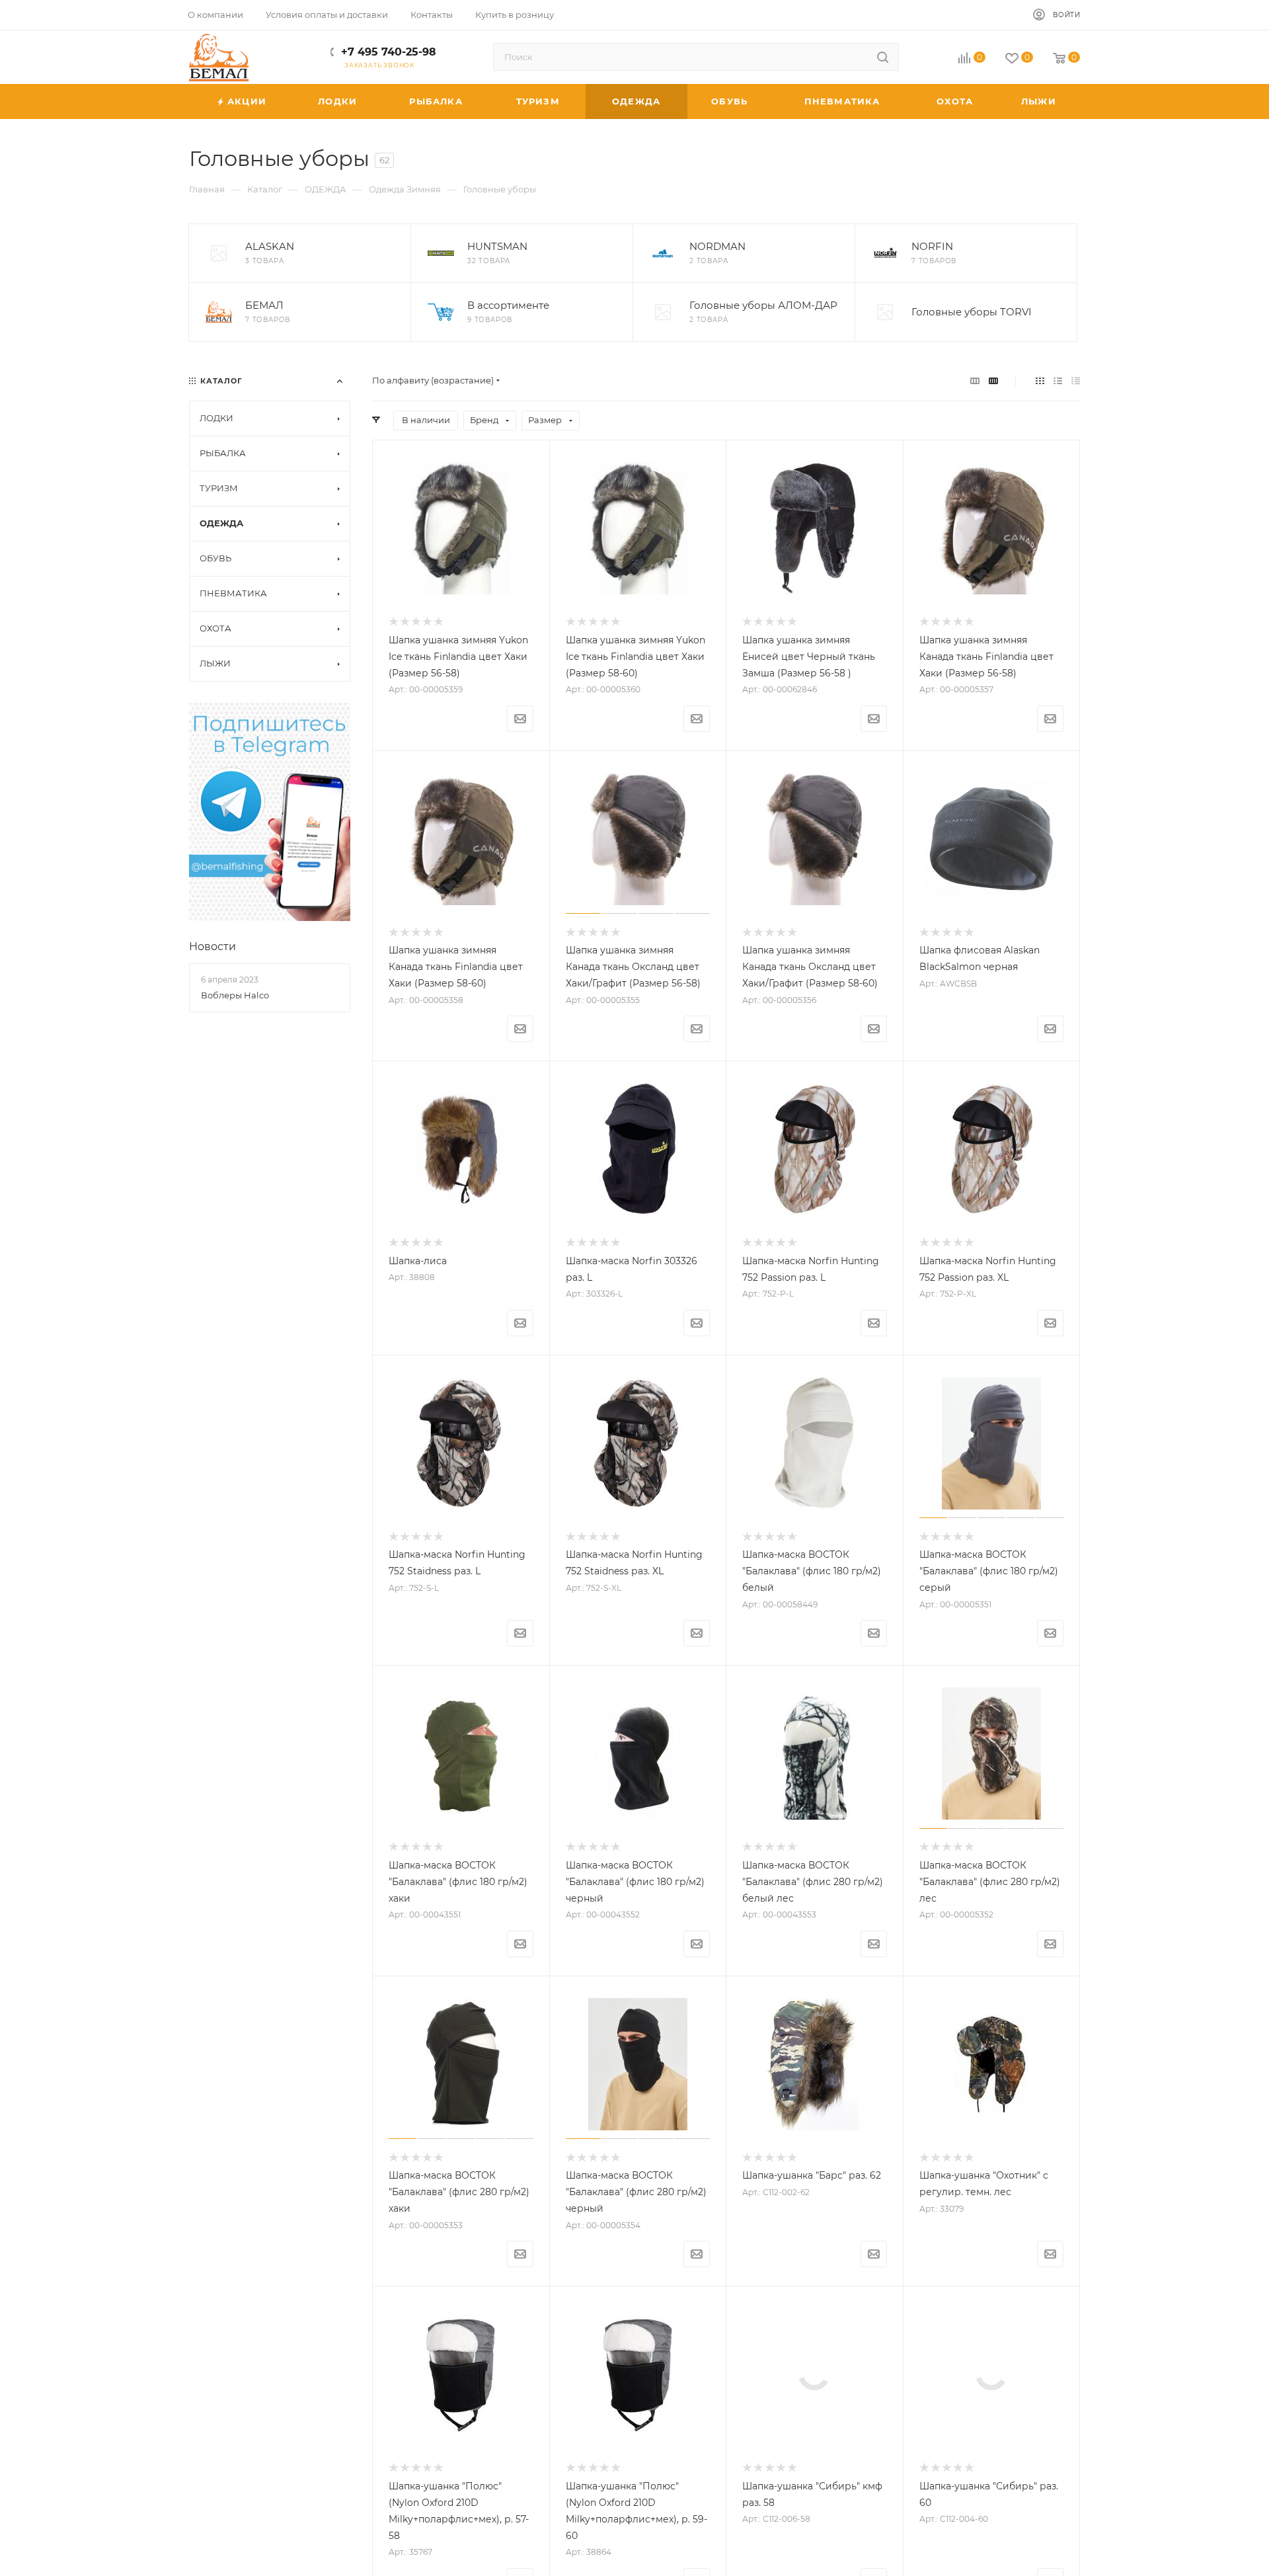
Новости (212, 946)
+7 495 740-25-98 (389, 52)
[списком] (1058, 381)
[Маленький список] (975, 381)
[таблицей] (1076, 381)
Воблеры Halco (235, 995)
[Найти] (883, 57)
